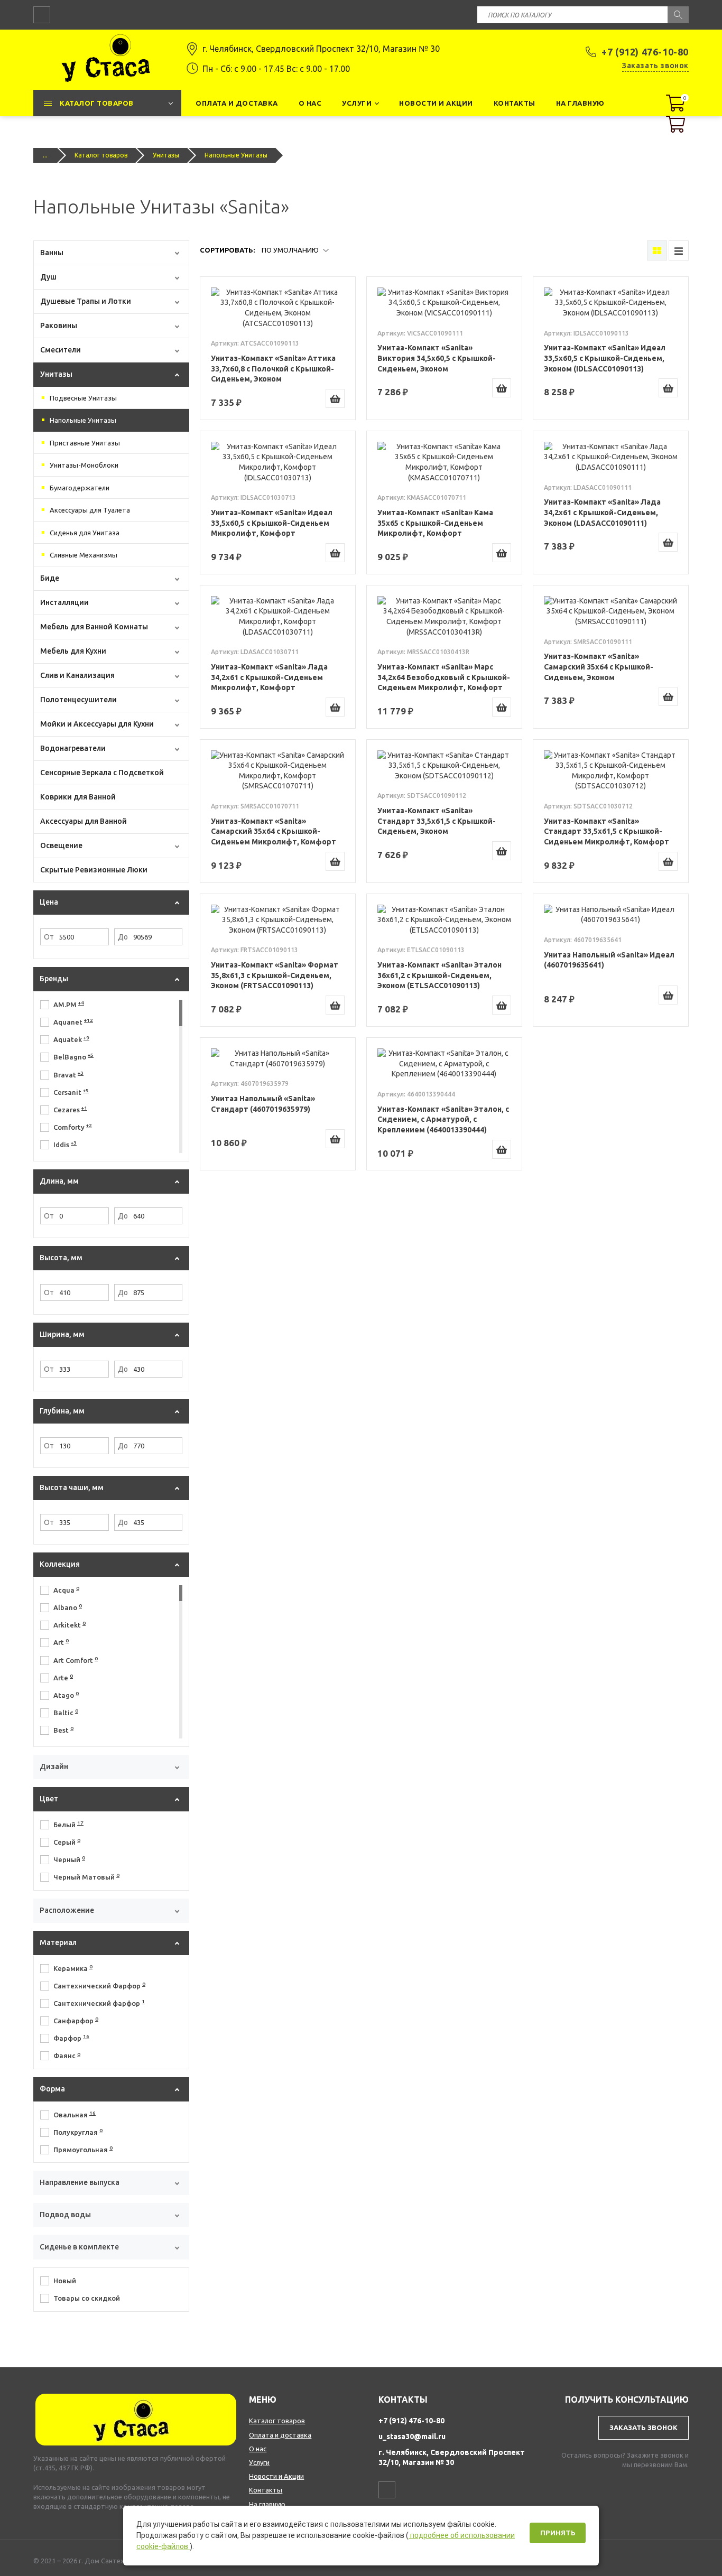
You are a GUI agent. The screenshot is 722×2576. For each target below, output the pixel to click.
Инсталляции (64, 602)
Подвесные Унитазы (83, 398)
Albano (68, 1607)
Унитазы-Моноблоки (84, 465)
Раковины (59, 326)
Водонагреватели (73, 748)
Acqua (66, 1589)
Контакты (266, 2490)
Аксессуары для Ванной (84, 821)
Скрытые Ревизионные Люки (94, 870)
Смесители (61, 350)
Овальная (75, 2114)
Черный (69, 1859)
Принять (558, 2533)
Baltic (66, 1712)
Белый (68, 1824)
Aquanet (73, 1021)
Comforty (73, 1127)
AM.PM (69, 1004)
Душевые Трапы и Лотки (86, 301)
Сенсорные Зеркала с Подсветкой (102, 773)
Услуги (259, 2462)
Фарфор (71, 2038)
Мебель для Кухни (73, 651)
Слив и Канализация (77, 675)
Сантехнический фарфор (99, 2003)
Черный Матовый (86, 1876)
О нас (258, 2449)
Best (63, 1729)
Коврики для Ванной (78, 797)
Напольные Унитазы (83, 420)
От (49, 937)
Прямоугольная (83, 2149)
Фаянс (67, 2056)
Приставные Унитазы (85, 443)
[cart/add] (335, 398)
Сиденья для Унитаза (85, 533)
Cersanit (71, 1092)
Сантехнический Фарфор (99, 1985)
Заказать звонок (655, 66)
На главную (267, 2504)
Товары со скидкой (87, 2298)
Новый (65, 2281)
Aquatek (71, 1039)
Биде (50, 578)
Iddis (65, 1144)
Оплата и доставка (280, 2435)
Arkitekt (70, 1624)
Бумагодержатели (80, 488)
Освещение (61, 845)
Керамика (73, 1968)
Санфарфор (76, 2020)
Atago (66, 1695)
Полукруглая (78, 2132)
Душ (48, 277)
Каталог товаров (101, 155)
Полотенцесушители (78, 700)
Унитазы (166, 155)
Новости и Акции (276, 2476)
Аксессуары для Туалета (90, 510)
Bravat (68, 1074)
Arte (63, 1677)
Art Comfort (76, 1660)
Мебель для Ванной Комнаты (94, 627)
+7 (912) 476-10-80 (645, 52)
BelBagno (73, 1056)
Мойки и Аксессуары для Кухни (97, 724)
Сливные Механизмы (84, 555)
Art (61, 1642)
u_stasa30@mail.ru (412, 2436)
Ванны (52, 253)
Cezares (70, 1109)
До (123, 937)
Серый (67, 1842)
